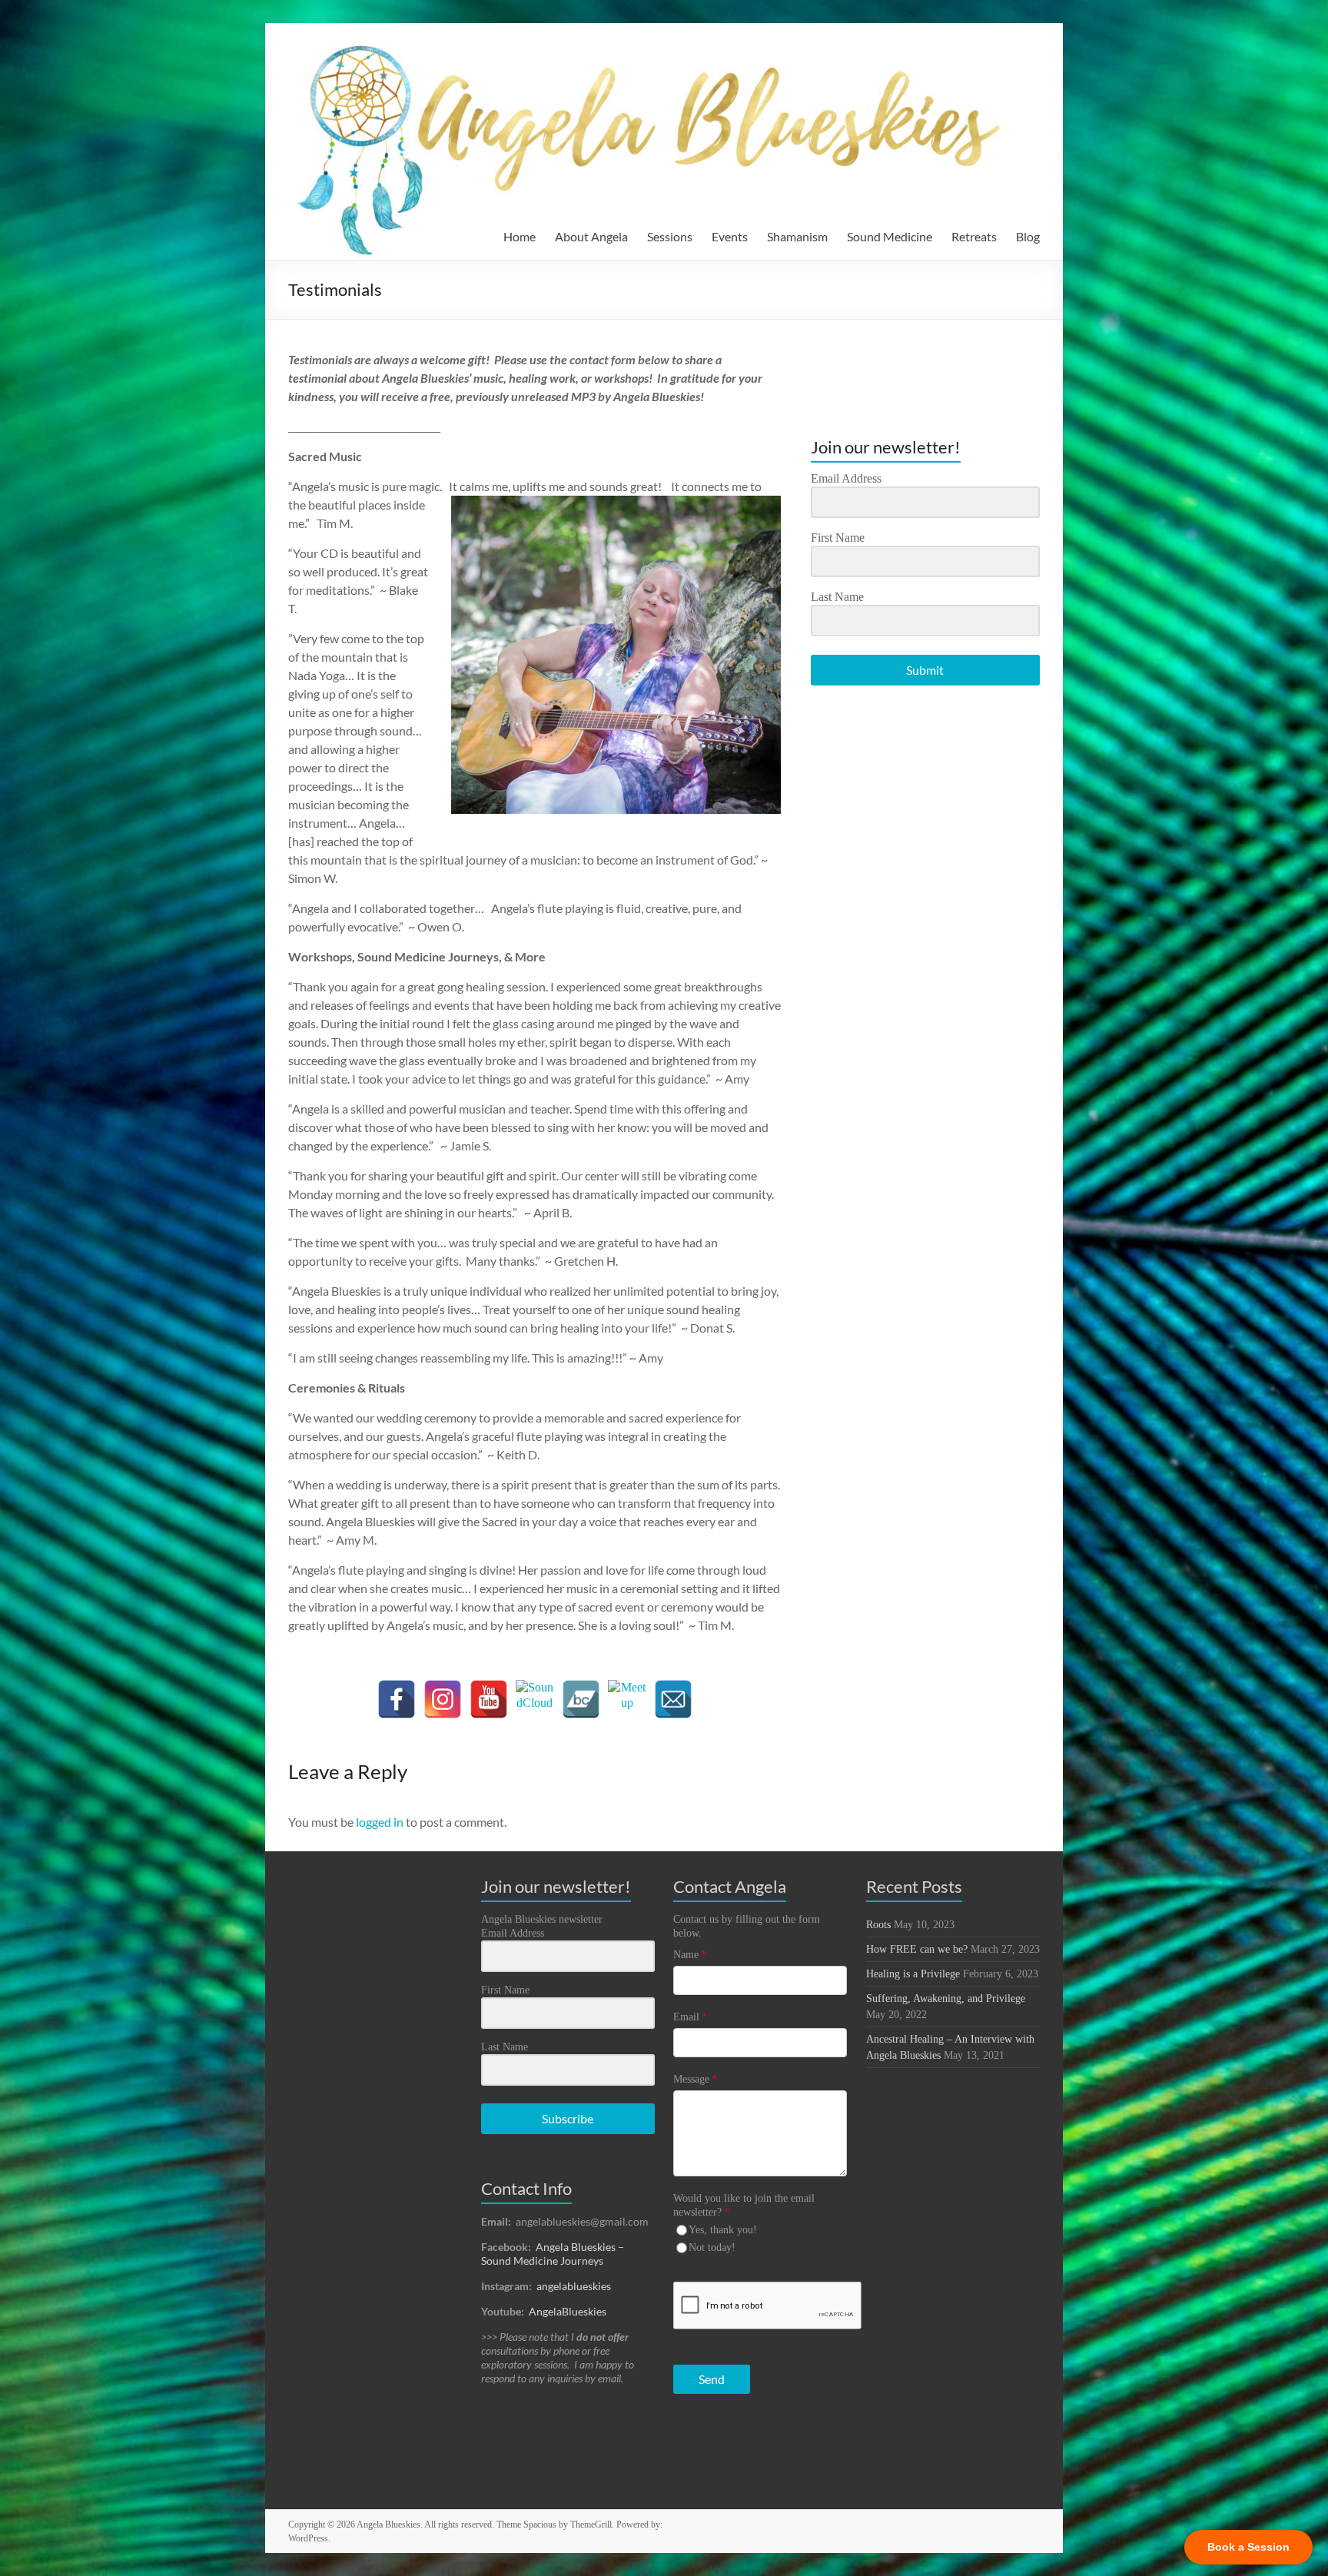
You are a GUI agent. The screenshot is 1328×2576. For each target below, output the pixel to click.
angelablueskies (574, 2286)
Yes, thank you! (723, 2230)
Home (520, 236)
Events (730, 236)
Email (690, 2017)
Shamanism (797, 236)
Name (690, 1955)
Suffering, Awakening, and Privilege (946, 1998)
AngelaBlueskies (568, 2311)
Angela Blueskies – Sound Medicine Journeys (553, 2254)
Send (712, 2379)
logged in (380, 1822)
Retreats (974, 236)
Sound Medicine (890, 236)
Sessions (670, 236)
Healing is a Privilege (913, 1974)
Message (695, 2079)
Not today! (712, 2247)
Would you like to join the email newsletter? (744, 2205)
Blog (1028, 236)
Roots (878, 1925)
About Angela (591, 236)
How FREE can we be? (917, 1949)
